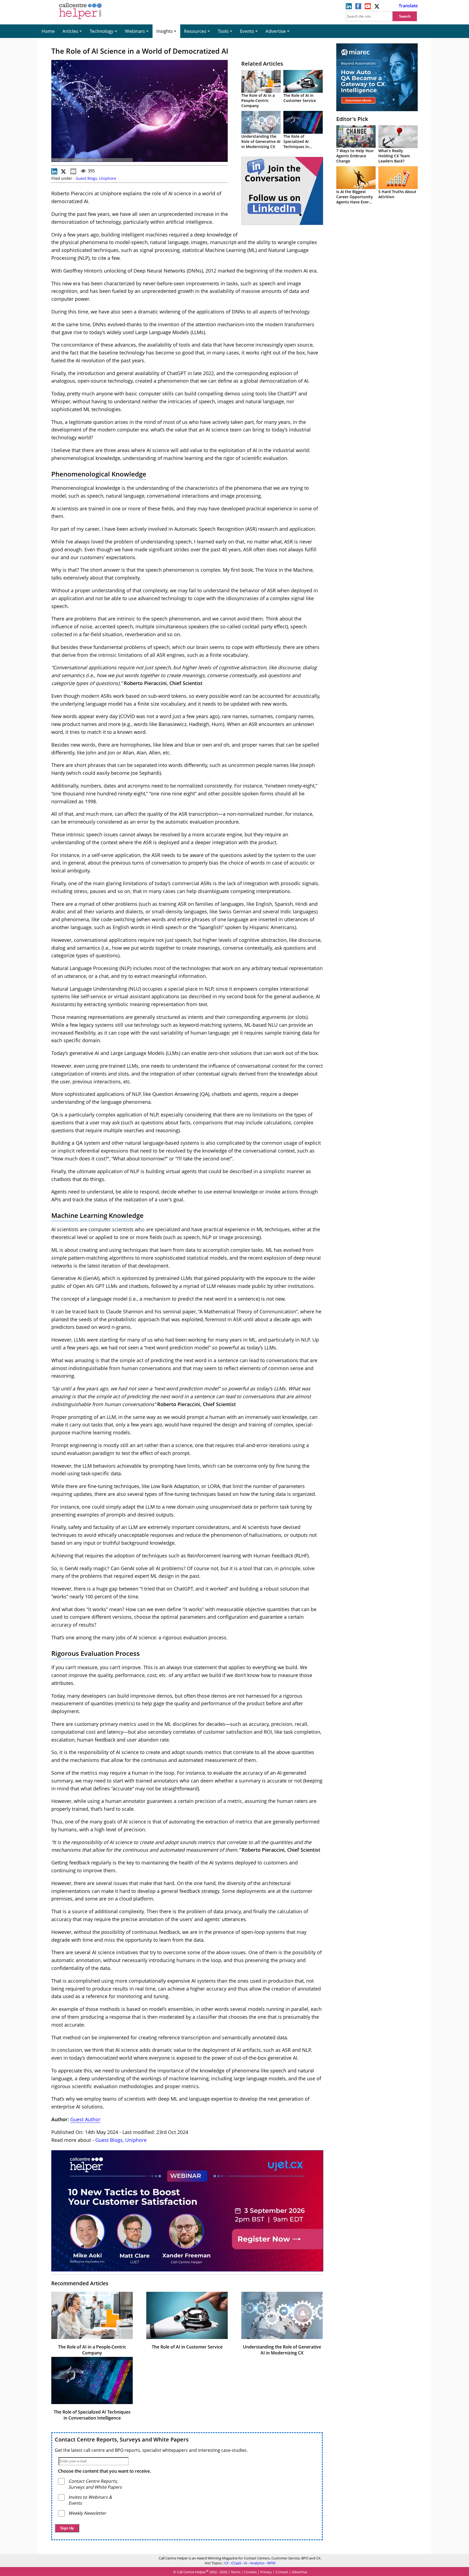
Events (247, 31)
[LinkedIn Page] (349, 8)
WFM (271, 2563)
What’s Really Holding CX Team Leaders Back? (394, 156)
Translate (408, 6)
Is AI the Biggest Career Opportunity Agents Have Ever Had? (355, 199)
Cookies (250, 2572)
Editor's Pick (352, 119)
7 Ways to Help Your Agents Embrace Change (355, 156)
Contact (282, 2572)
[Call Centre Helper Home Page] (80, 20)
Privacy (266, 2572)
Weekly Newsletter (87, 2513)
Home (48, 31)
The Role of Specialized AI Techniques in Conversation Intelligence (296, 147)
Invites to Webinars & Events (90, 2500)
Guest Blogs (86, 178)
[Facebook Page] (358, 8)
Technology (102, 31)
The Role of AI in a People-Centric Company (258, 100)
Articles (70, 31)
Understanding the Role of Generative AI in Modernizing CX (261, 141)
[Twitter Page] (377, 8)
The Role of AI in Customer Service (300, 98)
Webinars (135, 31)
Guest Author (85, 2119)
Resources (195, 31)
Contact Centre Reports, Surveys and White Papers (122, 2439)
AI (246, 2563)
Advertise (276, 31)
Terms (236, 2572)
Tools (223, 31)
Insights (164, 31)
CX (226, 2563)
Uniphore (108, 178)
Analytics (257, 2563)
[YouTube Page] (368, 8)
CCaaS (236, 2563)
